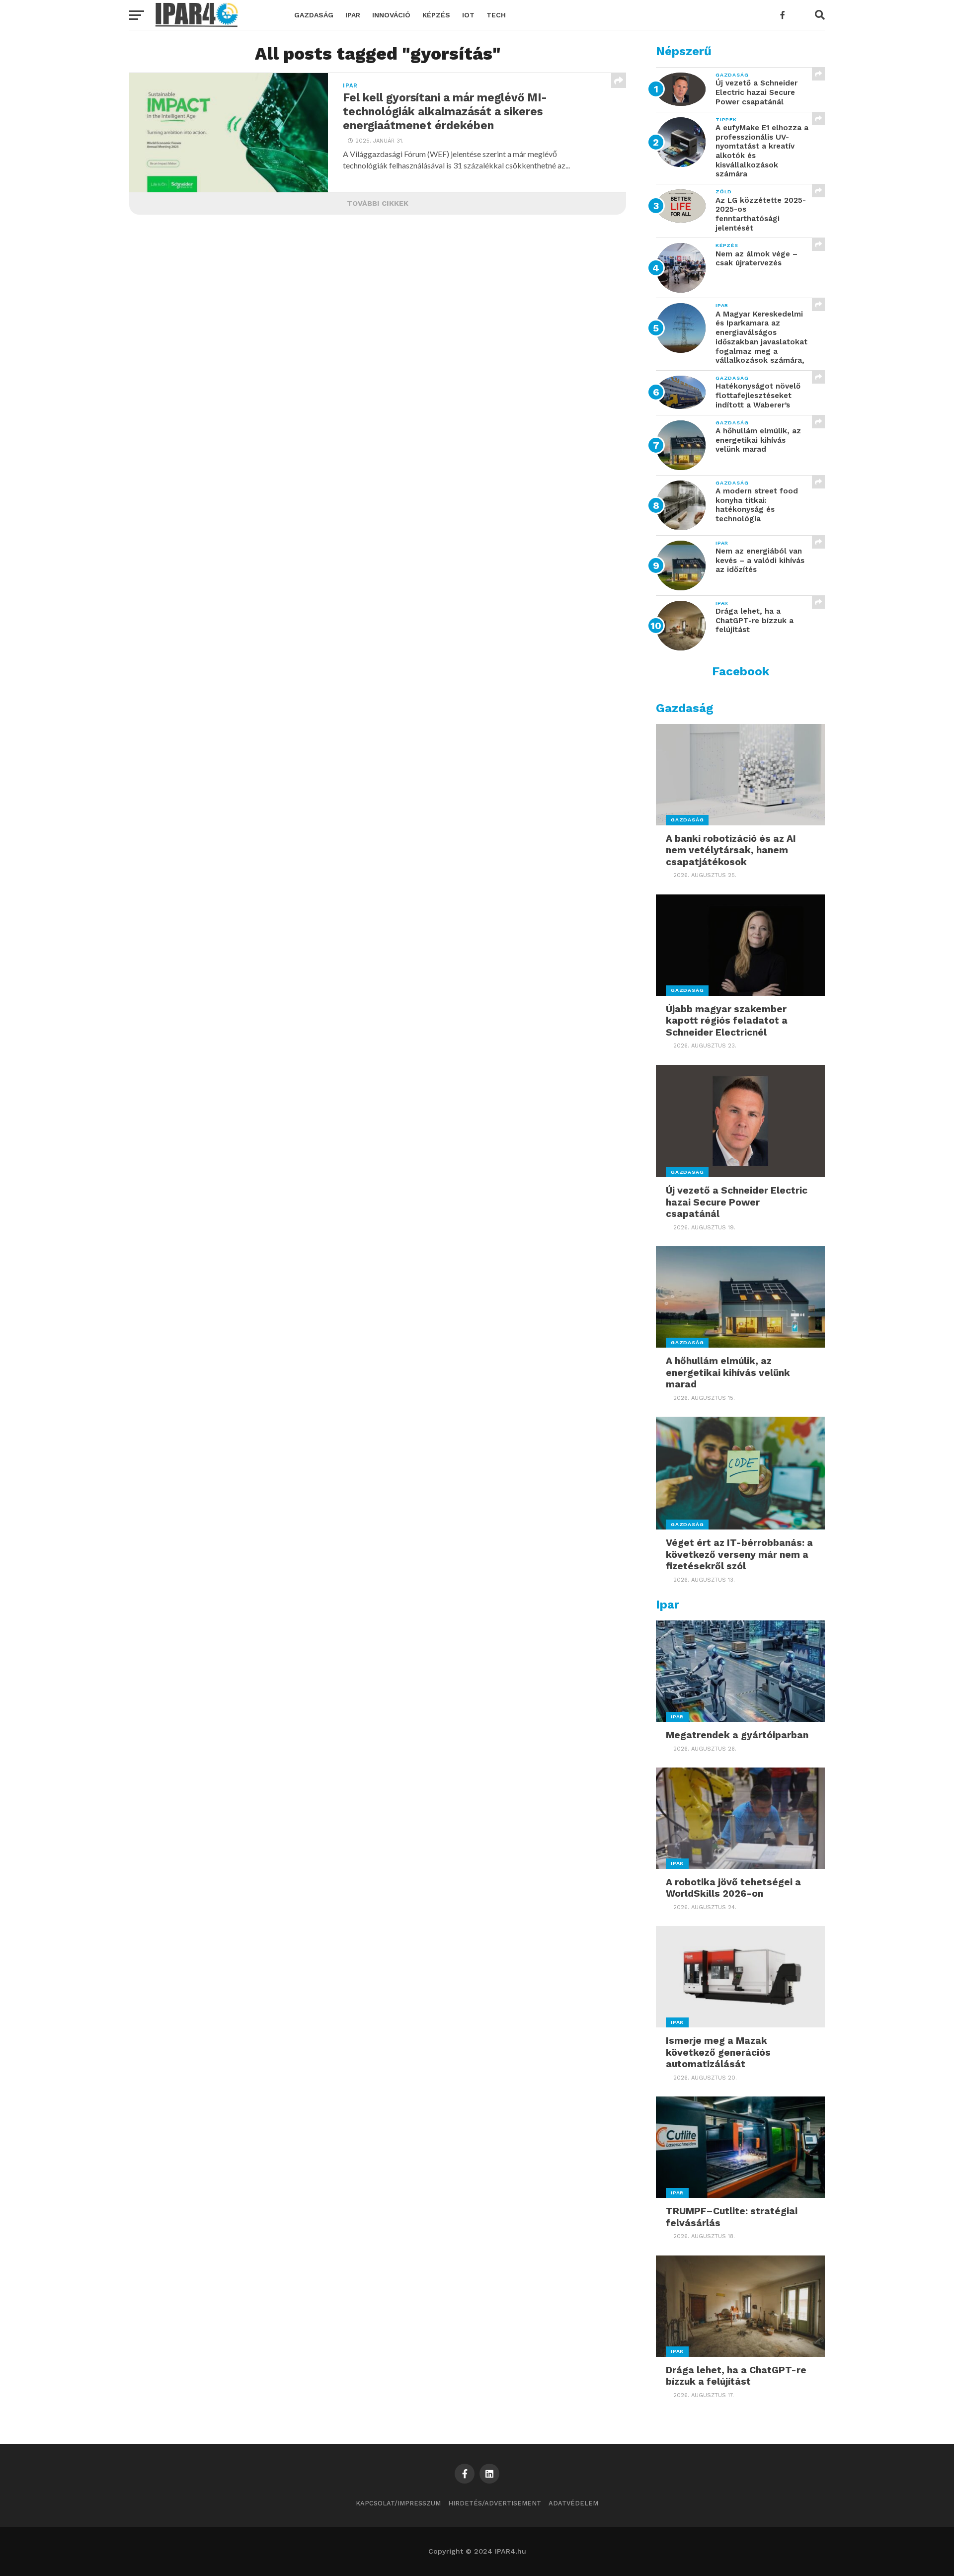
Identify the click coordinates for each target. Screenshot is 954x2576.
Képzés (436, 15)
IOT (468, 15)
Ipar (353, 15)
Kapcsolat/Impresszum (398, 2503)
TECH (496, 15)
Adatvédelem (573, 2503)
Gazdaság (314, 15)
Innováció (391, 15)
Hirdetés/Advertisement (495, 2503)
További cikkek (378, 203)
